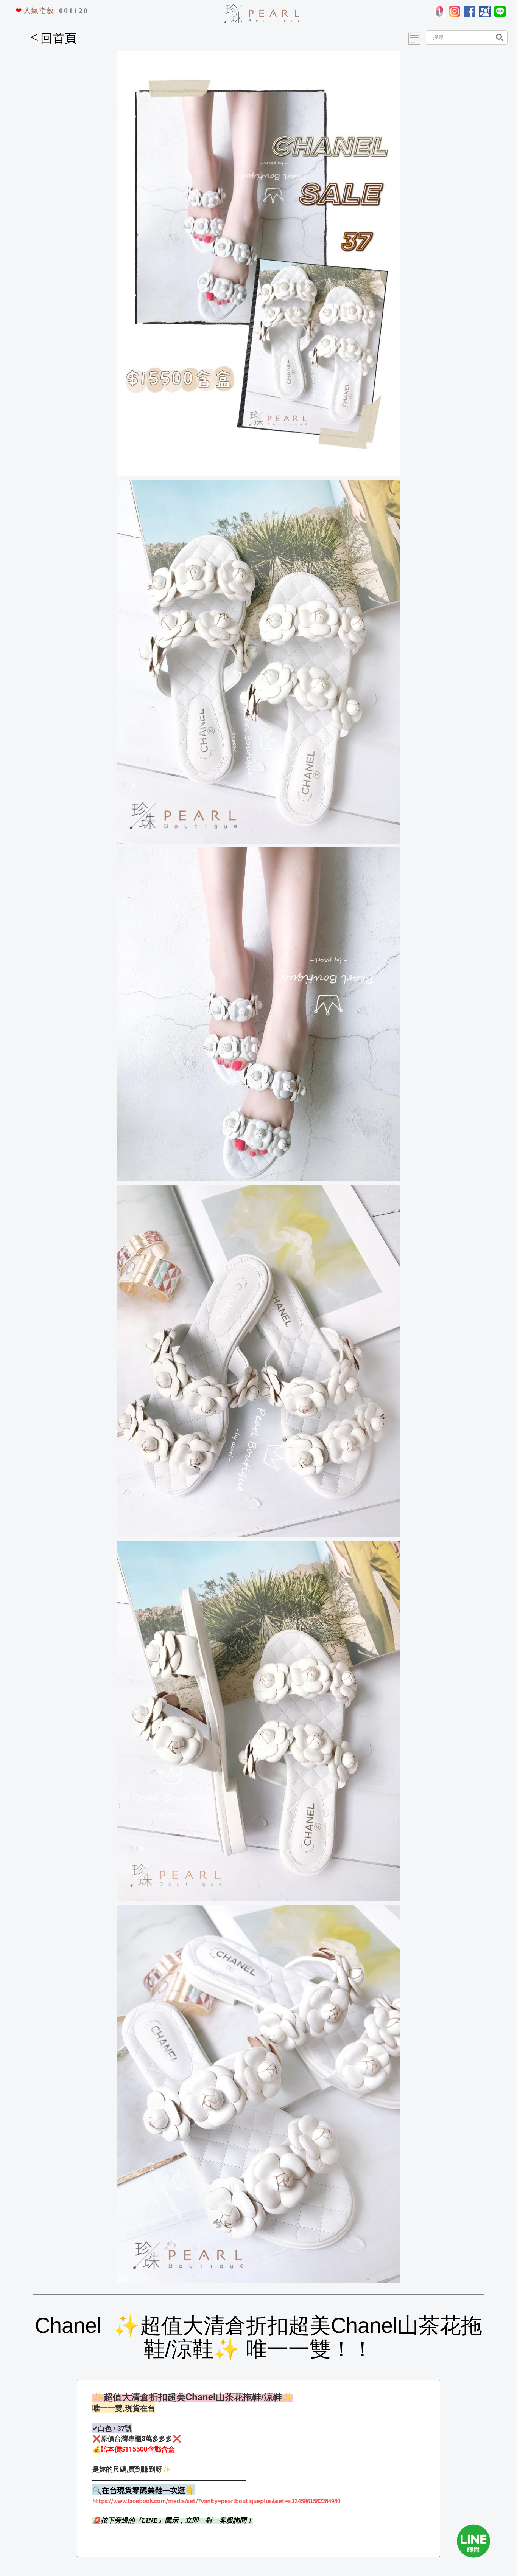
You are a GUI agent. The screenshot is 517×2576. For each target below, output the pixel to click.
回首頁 (53, 38)
